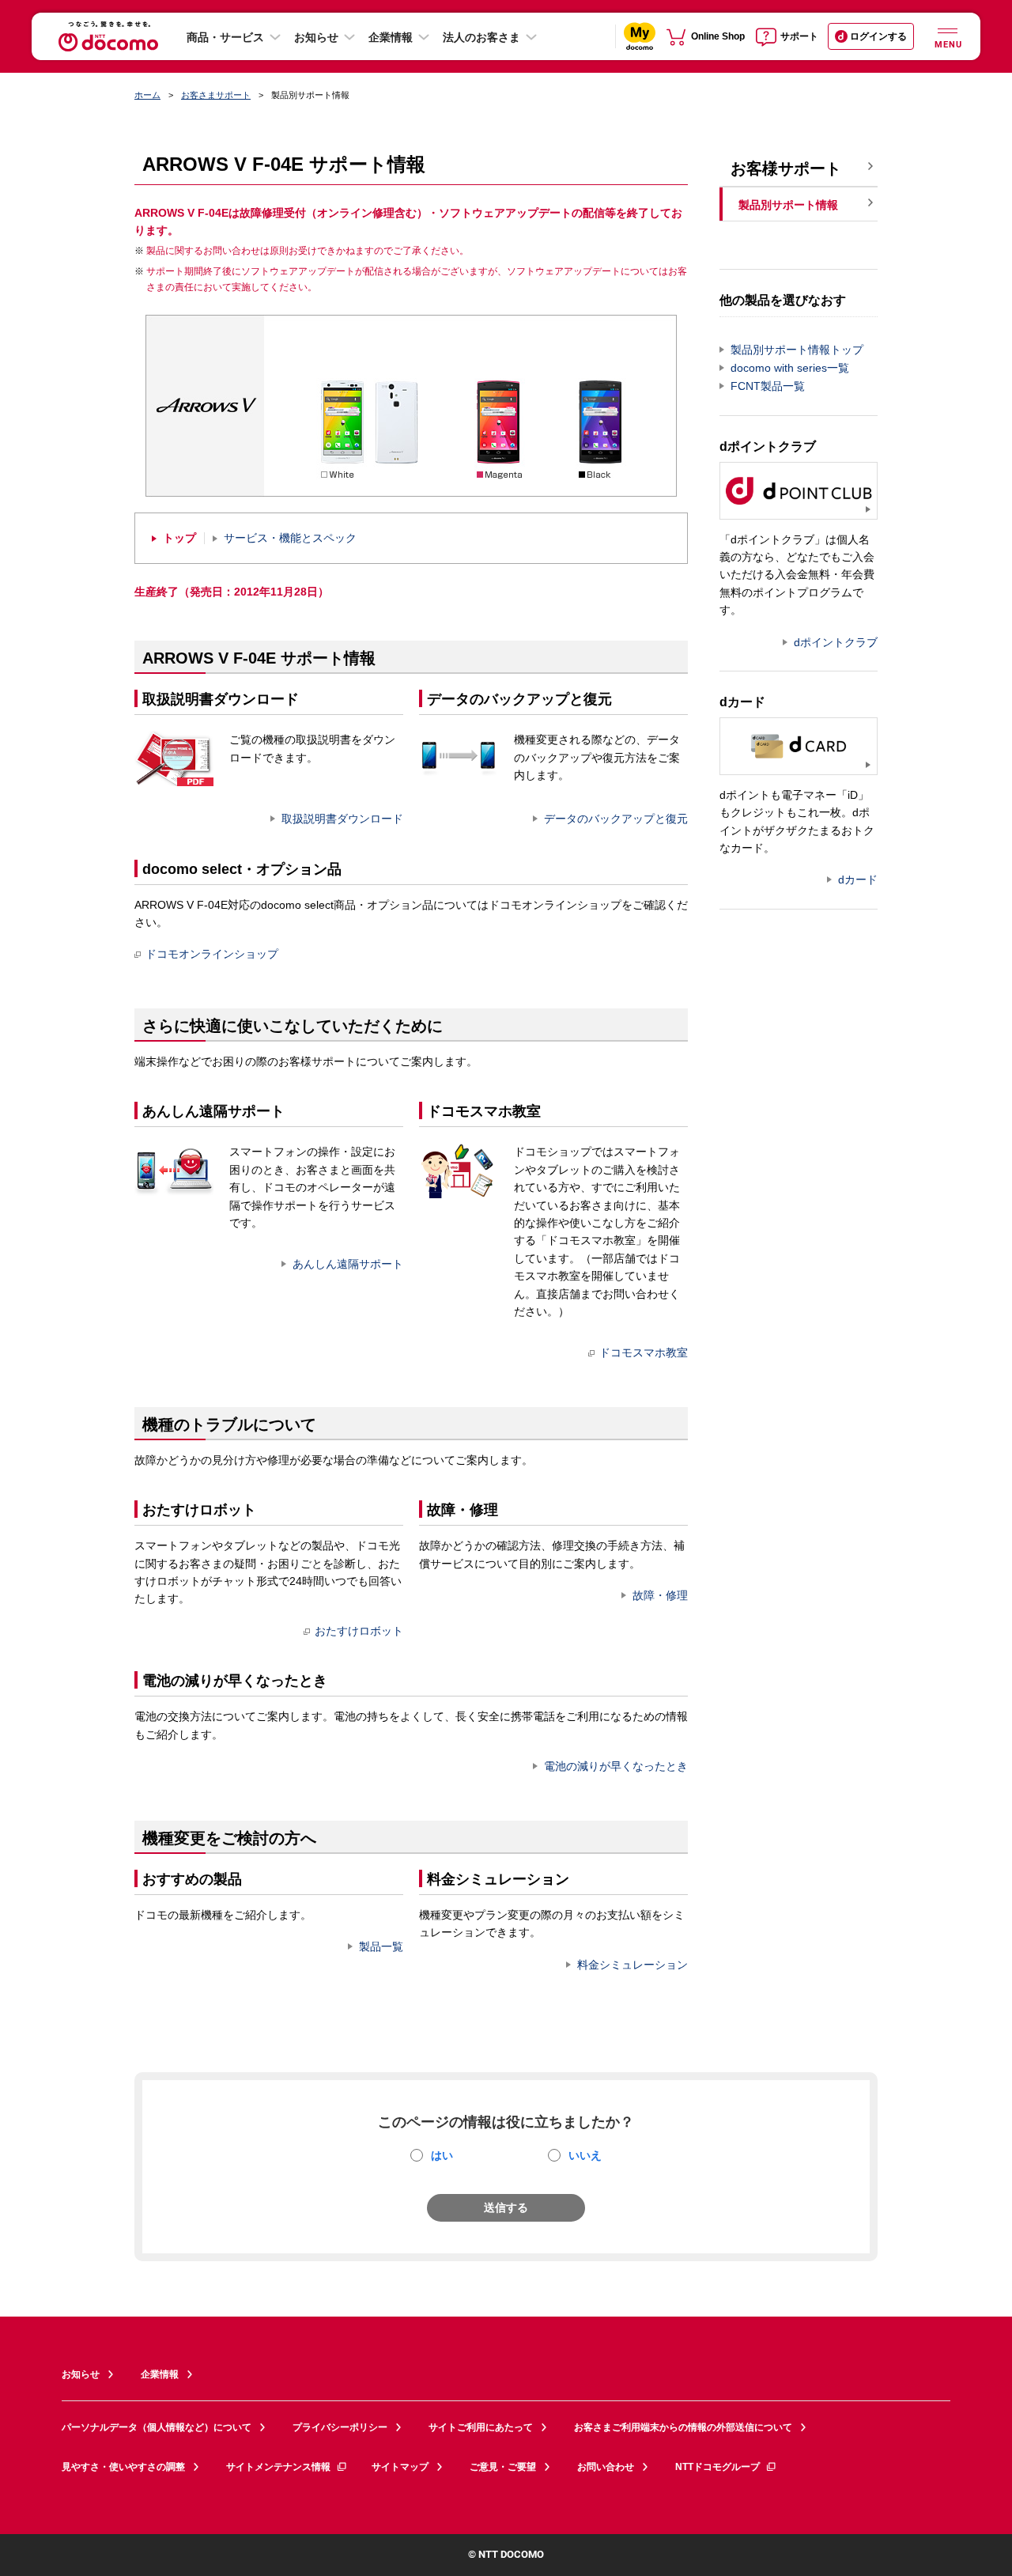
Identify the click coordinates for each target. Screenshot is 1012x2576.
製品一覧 (381, 1946)
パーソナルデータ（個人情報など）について (157, 2427)
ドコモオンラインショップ (212, 954)
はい (442, 2155)
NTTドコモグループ (717, 2467)
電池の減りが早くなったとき (616, 1766)
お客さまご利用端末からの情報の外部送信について (683, 2427)
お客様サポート (786, 168)
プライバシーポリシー (340, 2427)
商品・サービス (225, 37)
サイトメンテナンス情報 (278, 2467)
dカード (858, 879)
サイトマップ (400, 2467)
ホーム (147, 95)
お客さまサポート (216, 95)
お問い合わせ (606, 2467)
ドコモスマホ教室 (644, 1352)
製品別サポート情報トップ (797, 350)
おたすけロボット (359, 1631)
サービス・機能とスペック (290, 538)
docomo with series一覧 (790, 368)
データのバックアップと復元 (616, 819)
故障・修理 (660, 1595)
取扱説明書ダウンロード (342, 819)
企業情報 (391, 37)
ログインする (878, 36)
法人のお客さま (481, 37)
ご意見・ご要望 (503, 2467)
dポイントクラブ (836, 642)
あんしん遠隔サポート (348, 1264)
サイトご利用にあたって (481, 2427)
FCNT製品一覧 (768, 386)
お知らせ (316, 37)
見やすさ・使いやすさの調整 (123, 2467)
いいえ (585, 2155)
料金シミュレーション (632, 1965)
